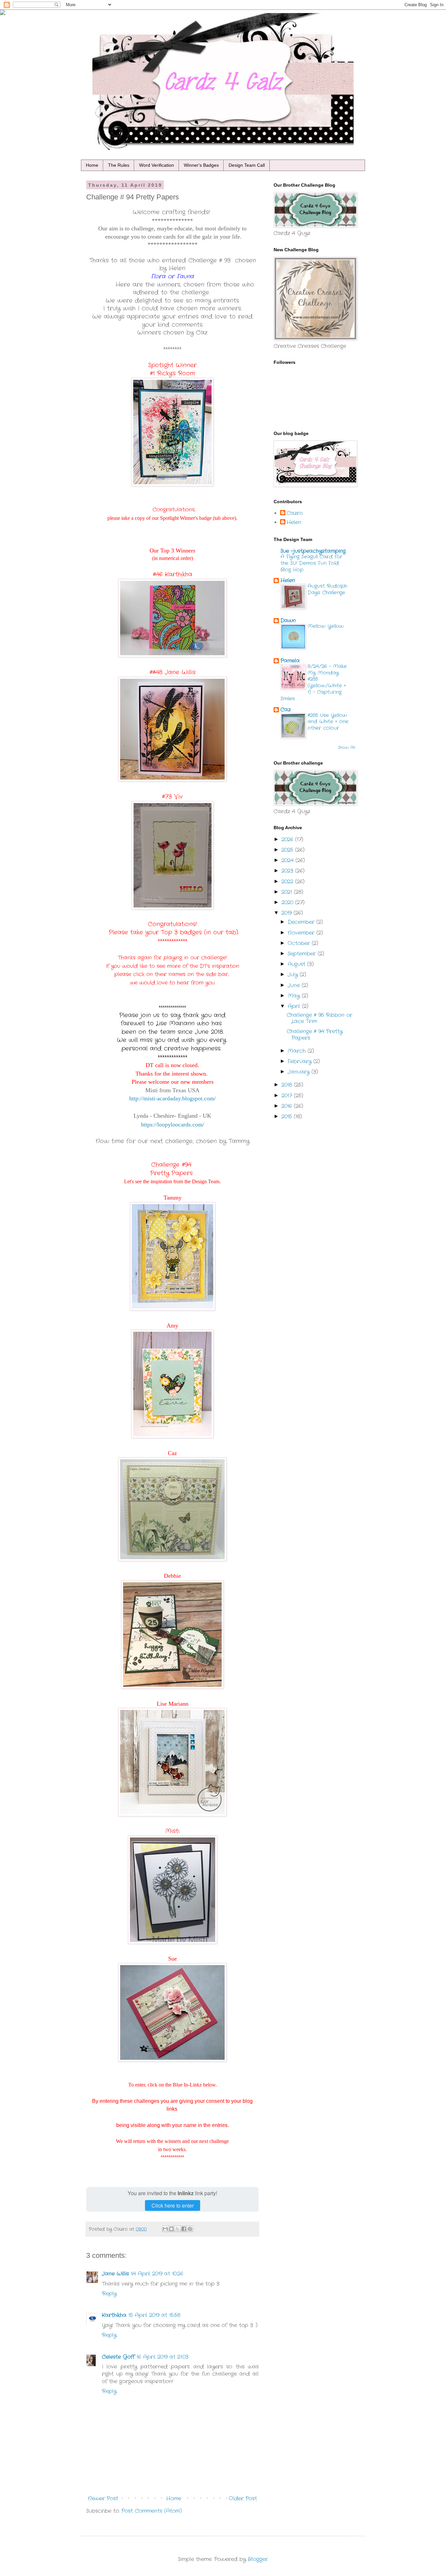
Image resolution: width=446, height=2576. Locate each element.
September (303, 954)
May (295, 996)
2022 (288, 882)
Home (92, 165)
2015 (288, 1117)
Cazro (295, 513)
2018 (288, 1085)
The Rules (119, 165)
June (295, 985)
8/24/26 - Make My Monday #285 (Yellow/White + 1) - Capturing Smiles (314, 683)
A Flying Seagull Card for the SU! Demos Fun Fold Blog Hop (311, 563)
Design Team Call (247, 165)
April (295, 1006)
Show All (347, 747)
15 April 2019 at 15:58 (154, 2315)
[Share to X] (178, 2229)
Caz (286, 710)
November (302, 933)
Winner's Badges (201, 165)
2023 (288, 871)
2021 (288, 892)
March (298, 1051)
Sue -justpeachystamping (313, 551)
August (297, 964)
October (300, 943)
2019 (287, 913)
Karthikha (114, 2315)
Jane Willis (115, 2274)
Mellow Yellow (326, 626)
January (300, 1072)
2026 (288, 839)
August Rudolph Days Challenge (327, 589)
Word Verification (157, 165)
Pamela (290, 661)
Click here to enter (173, 2205)
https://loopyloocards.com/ (173, 1125)
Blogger (258, 2559)
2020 (288, 902)
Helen (294, 522)
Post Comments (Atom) (152, 2511)
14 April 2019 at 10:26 (157, 2274)
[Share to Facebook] (184, 2229)
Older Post (243, 2498)
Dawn (288, 621)
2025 (288, 850)
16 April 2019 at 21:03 (162, 2357)
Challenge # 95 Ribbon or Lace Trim (319, 1018)
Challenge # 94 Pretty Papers (315, 1034)
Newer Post (103, 2498)
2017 (288, 1096)
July (294, 975)
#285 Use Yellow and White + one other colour (328, 722)
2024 (288, 860)
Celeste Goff (118, 2357)
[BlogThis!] (171, 2229)
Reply (109, 2294)
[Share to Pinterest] (190, 2229)
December (302, 922)
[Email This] (165, 2229)
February (301, 1061)
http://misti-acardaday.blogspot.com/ (173, 1098)
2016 (288, 1106)
